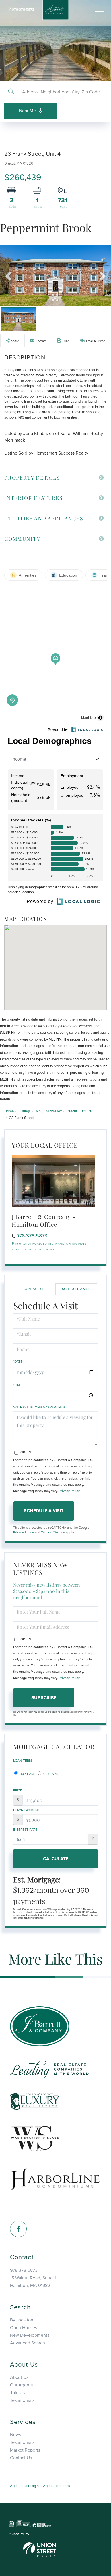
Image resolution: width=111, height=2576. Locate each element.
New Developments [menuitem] (30, 2335)
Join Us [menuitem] (17, 2393)
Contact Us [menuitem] (21, 2458)
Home (9, 1111)
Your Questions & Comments (39, 1407)
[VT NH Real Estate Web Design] (40, 2549)
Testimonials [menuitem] (22, 2400)
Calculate (56, 1859)
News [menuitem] (16, 2435)
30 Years (27, 1774)
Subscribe (44, 1698)
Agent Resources (56, 2486)
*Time (18, 1385)
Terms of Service (53, 1532)
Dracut (72, 1111)
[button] (11, 92)
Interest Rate (25, 1830)
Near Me (27, 111)
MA (38, 1111)
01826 (87, 1111)
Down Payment (26, 1810)
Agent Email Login (24, 2486)
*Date (18, 1362)
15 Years (50, 1774)
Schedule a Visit (77, 1289)
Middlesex (54, 1111)
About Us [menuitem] (19, 2377)
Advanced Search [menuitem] (27, 2343)
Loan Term (22, 1761)
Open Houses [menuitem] (23, 2328)
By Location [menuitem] (22, 2320)
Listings (25, 1111)
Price (18, 1790)
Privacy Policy (69, 1491)
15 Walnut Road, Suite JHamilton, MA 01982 (33, 2282)
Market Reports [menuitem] (25, 2450)
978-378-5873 (23, 9)
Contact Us (22, 1250)
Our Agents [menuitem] (21, 2385)
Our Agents (45, 1250)
